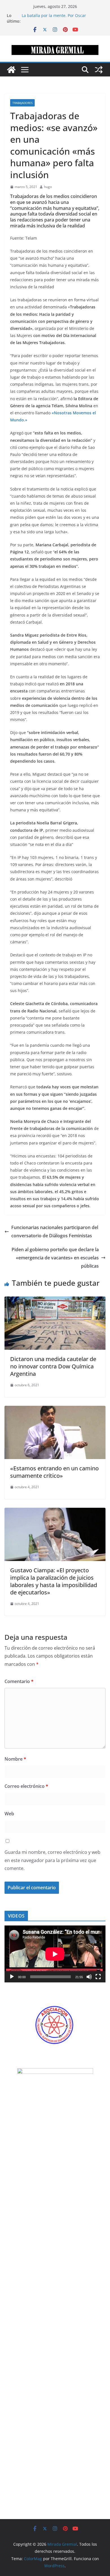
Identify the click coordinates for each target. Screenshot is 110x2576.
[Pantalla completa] (98, 1977)
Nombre (15, 1759)
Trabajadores (22, 103)
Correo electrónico (26, 1786)
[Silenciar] (89, 1977)
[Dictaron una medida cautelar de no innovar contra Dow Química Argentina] (55, 1300)
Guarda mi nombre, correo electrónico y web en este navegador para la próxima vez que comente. (52, 1860)
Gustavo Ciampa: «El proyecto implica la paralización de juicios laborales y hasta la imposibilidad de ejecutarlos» (54, 1581)
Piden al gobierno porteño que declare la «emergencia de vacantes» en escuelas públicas (55, 1258)
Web (9, 1814)
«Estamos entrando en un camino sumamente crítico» (54, 1472)
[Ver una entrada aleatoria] (99, 70)
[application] (55, 1954)
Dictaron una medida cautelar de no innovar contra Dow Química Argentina (53, 1366)
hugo (48, 187)
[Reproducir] (12, 1977)
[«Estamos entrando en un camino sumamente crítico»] (55, 1410)
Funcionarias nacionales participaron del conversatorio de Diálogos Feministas (55, 1232)
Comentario (19, 1681)
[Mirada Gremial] (11, 70)
